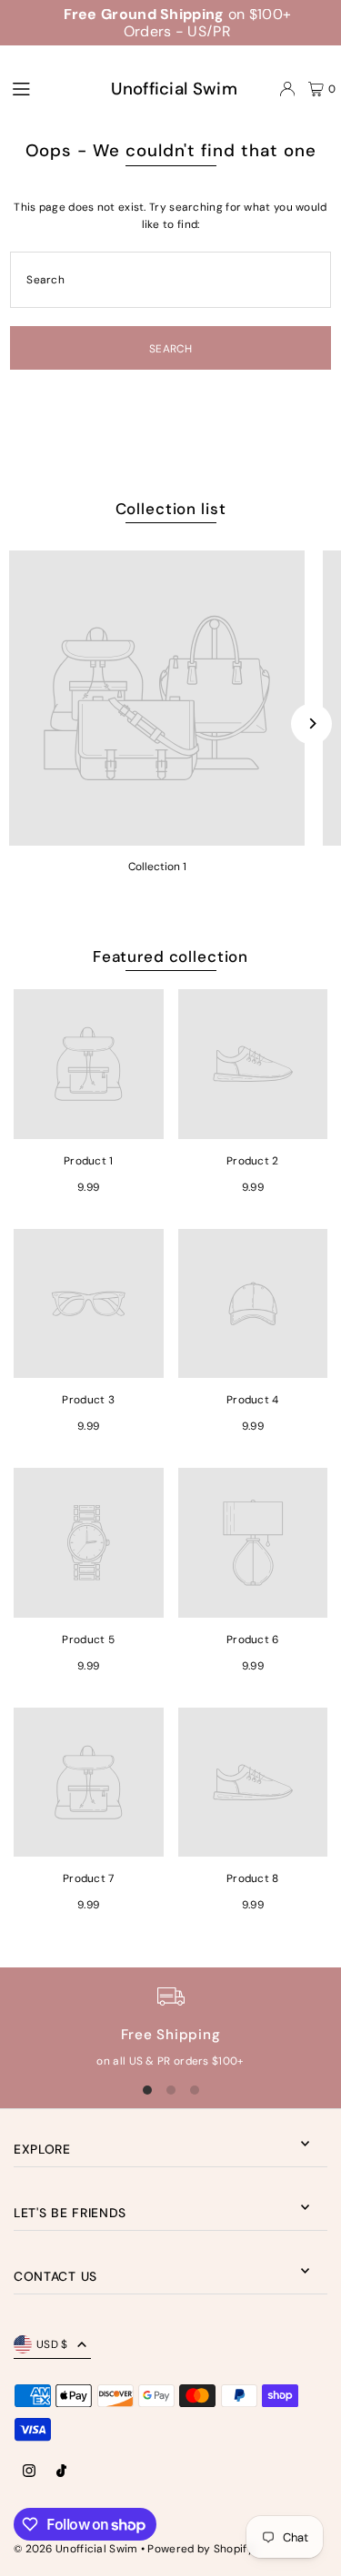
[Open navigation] (38, 88)
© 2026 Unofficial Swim (77, 2549)
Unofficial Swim (174, 89)
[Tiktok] (61, 2472)
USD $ (52, 2344)
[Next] (311, 723)
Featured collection (170, 956)
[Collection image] (157, 698)
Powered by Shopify (200, 2549)
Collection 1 (157, 867)
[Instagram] (29, 2472)
